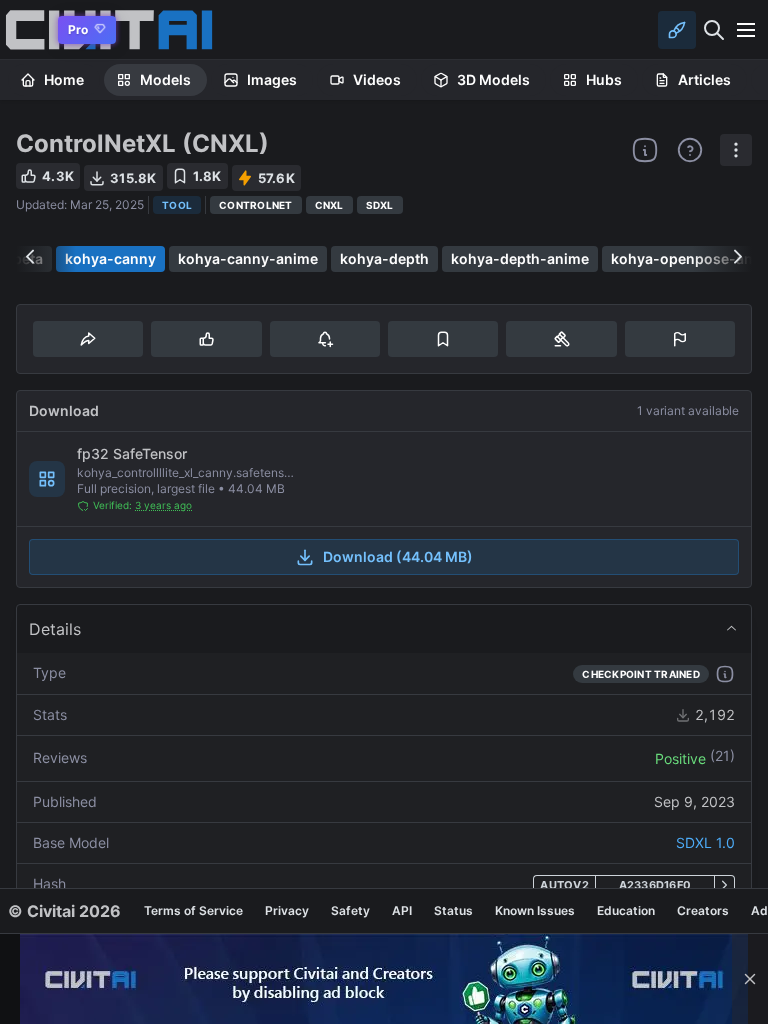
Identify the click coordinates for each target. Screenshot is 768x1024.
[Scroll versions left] (30, 257)
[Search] (714, 30)
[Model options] (736, 150)
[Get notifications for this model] (325, 339)
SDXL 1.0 (705, 842)
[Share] (88, 339)
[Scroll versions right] (738, 257)
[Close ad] (750, 979)
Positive (680, 758)
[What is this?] (645, 150)
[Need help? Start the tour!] (690, 150)
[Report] (680, 339)
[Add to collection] (443, 339)
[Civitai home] (25, 29)
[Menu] (746, 30)
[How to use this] (725, 674)
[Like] (206, 339)
